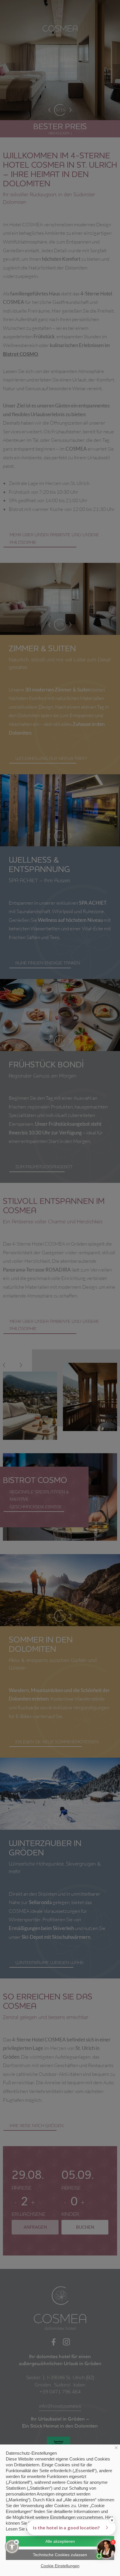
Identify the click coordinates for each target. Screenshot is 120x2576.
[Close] (16, 2542)
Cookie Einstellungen (60, 2566)
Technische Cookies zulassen (60, 2555)
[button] (12, 2547)
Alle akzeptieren (60, 2541)
